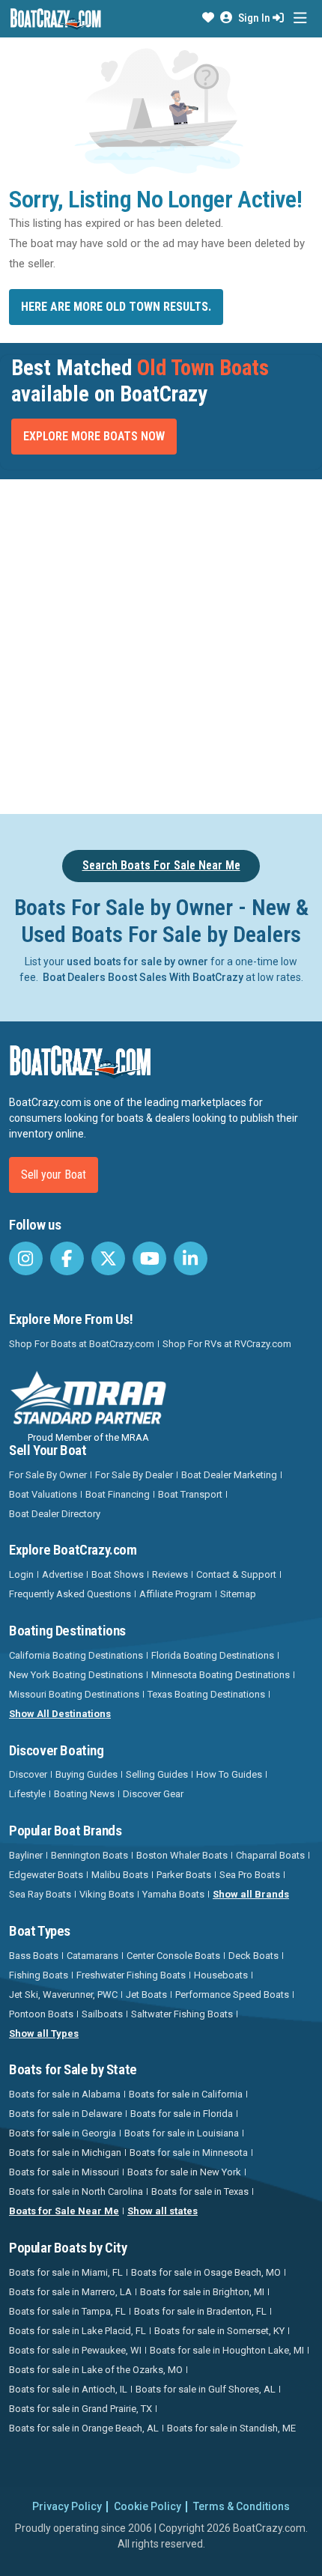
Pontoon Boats (41, 2014)
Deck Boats (253, 1956)
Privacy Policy (67, 2506)
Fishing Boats (39, 1975)
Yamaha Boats (173, 1894)
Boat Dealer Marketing (229, 1475)
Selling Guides (157, 1774)
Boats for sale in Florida (182, 2114)
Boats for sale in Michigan (65, 2153)
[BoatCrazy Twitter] (108, 1258)
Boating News (84, 1794)
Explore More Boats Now (94, 436)
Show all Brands (251, 1894)
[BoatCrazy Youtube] (149, 1258)
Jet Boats (146, 1995)
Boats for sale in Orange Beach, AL (84, 2428)
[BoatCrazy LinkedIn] (191, 1258)
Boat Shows (118, 1574)
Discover (28, 1774)
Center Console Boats (173, 1956)
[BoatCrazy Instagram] (26, 1258)
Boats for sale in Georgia (63, 2133)
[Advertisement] (161, 644)
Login (21, 1574)
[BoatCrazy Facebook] (67, 1258)
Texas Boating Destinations (206, 1694)
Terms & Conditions (241, 2506)
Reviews (170, 1574)
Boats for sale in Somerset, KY (219, 2331)
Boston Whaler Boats (182, 1855)
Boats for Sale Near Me (64, 2211)
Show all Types (44, 2033)
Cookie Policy (148, 2506)
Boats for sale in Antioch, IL (68, 2389)
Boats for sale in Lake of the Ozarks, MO (96, 2370)
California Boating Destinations (76, 1655)
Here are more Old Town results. (116, 307)
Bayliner (26, 1855)
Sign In (255, 18)
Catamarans (92, 1956)
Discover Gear (153, 1794)
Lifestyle (27, 1794)
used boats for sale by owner (137, 962)
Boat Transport (190, 1494)
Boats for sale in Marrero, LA (70, 2292)
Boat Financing (118, 1494)
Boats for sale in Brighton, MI (202, 2292)
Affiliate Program (176, 1594)
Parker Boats (184, 1875)
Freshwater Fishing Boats (131, 1975)
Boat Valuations (43, 1494)
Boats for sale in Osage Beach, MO (206, 2272)
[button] (208, 18)
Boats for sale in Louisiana (182, 2133)
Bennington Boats (89, 1855)
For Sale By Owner (48, 1475)
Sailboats (102, 2014)
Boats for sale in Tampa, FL (67, 2311)
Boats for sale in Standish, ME (231, 2428)
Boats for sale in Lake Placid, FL (78, 2331)
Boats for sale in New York (184, 2172)
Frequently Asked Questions (70, 1594)
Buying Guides (86, 1774)
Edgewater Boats (46, 1875)
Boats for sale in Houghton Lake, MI (227, 2350)
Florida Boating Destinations (213, 1655)
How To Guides (229, 1774)
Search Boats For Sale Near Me (161, 865)
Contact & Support (236, 1574)
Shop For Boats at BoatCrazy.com (82, 1344)
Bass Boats (34, 1956)
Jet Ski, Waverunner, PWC (63, 1995)
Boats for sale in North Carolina (76, 2191)
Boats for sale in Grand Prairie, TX (80, 2409)
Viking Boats (107, 1894)
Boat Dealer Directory (55, 1514)
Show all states (162, 2211)
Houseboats (221, 1975)
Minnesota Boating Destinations (221, 1675)
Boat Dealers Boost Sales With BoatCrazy (143, 977)
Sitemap (238, 1594)
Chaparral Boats (270, 1855)
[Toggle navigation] (300, 18)
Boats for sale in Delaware (66, 2114)
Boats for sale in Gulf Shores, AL (206, 2389)
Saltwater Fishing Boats (182, 2014)
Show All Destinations (60, 1714)
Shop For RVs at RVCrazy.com (227, 1344)
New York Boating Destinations (76, 1675)
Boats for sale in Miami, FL (66, 2272)
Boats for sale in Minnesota (189, 2153)
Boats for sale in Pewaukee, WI (75, 2350)
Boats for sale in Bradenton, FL (200, 2311)
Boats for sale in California (186, 2094)
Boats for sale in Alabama (65, 2094)
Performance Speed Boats (232, 1995)
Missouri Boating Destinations (74, 1694)
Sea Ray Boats (40, 1894)
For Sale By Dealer (134, 1475)
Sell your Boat (54, 1175)
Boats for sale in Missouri (64, 2172)
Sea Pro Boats (250, 1875)
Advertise (63, 1574)
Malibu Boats (120, 1875)
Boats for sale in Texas (200, 2191)
